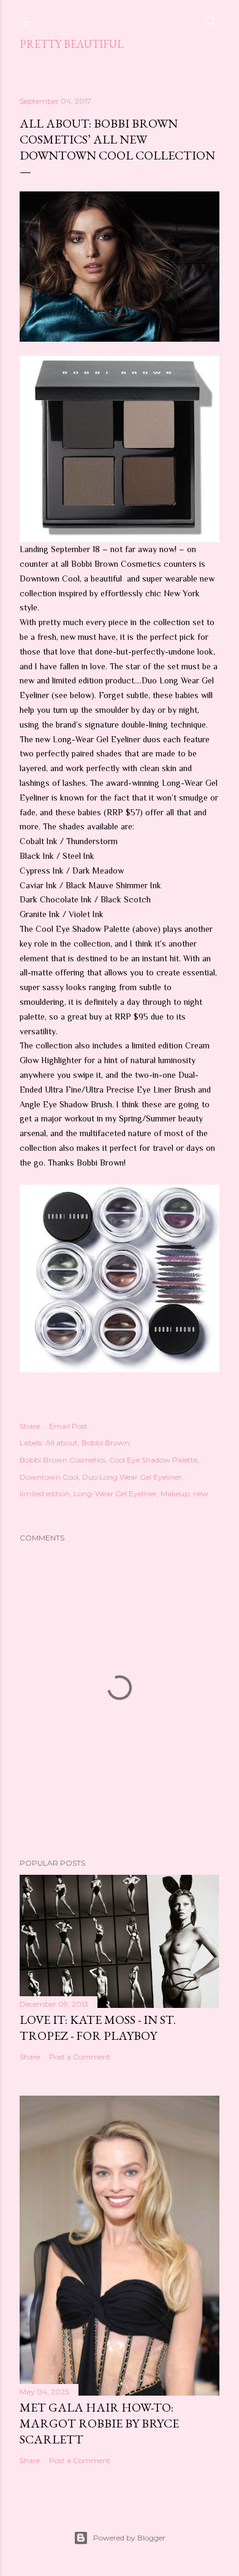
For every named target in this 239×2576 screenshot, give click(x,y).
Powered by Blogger (129, 2538)
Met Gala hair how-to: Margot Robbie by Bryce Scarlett (99, 2423)
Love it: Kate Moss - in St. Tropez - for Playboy (98, 2028)
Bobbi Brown (105, 1443)
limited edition (45, 1494)
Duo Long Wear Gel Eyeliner (132, 1477)
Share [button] (30, 1426)
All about (62, 1443)
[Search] (212, 19)
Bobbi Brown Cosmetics (63, 1460)
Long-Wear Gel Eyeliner (115, 1494)
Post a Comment (80, 2057)
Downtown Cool (49, 1477)
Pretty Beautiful (72, 44)
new (201, 1494)
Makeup (175, 1494)
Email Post (68, 1426)
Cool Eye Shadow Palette (153, 1460)
